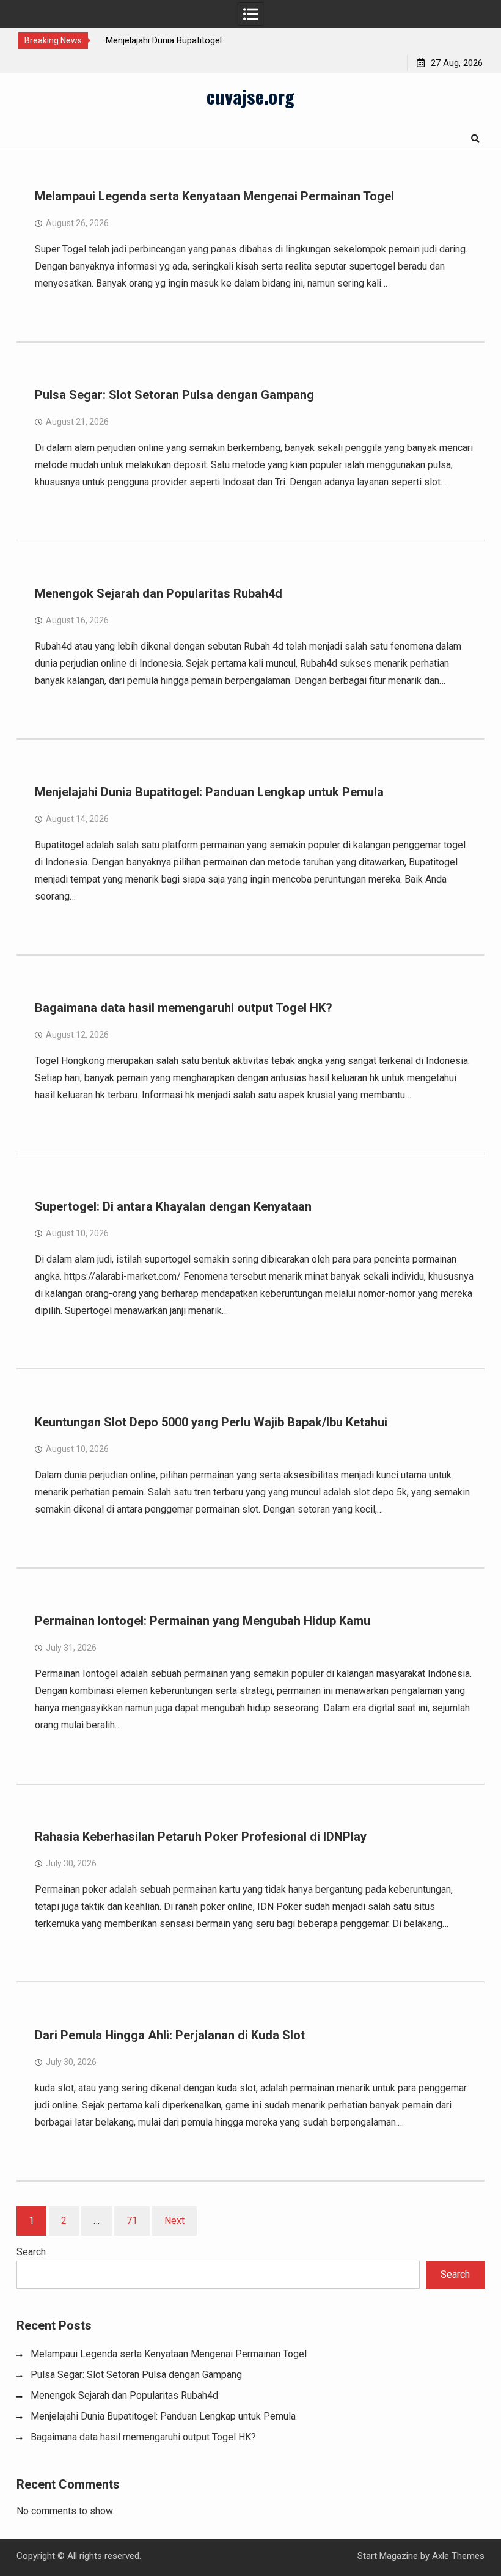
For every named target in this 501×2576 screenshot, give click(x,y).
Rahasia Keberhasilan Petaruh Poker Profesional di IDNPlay (201, 1837)
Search (31, 2252)
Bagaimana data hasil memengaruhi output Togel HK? (184, 1008)
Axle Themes (458, 2556)
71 (132, 2221)
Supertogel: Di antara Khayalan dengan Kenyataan (173, 1206)
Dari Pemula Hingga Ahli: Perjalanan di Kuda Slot (170, 2035)
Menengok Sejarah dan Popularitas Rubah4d (159, 593)
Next (174, 2221)
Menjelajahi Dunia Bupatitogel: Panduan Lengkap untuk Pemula (209, 792)
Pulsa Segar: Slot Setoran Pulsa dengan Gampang (174, 395)
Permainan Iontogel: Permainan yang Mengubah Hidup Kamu (203, 1621)
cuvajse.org (250, 96)
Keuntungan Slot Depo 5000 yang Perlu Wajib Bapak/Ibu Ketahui (211, 1422)
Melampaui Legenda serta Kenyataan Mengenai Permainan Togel (214, 196)
